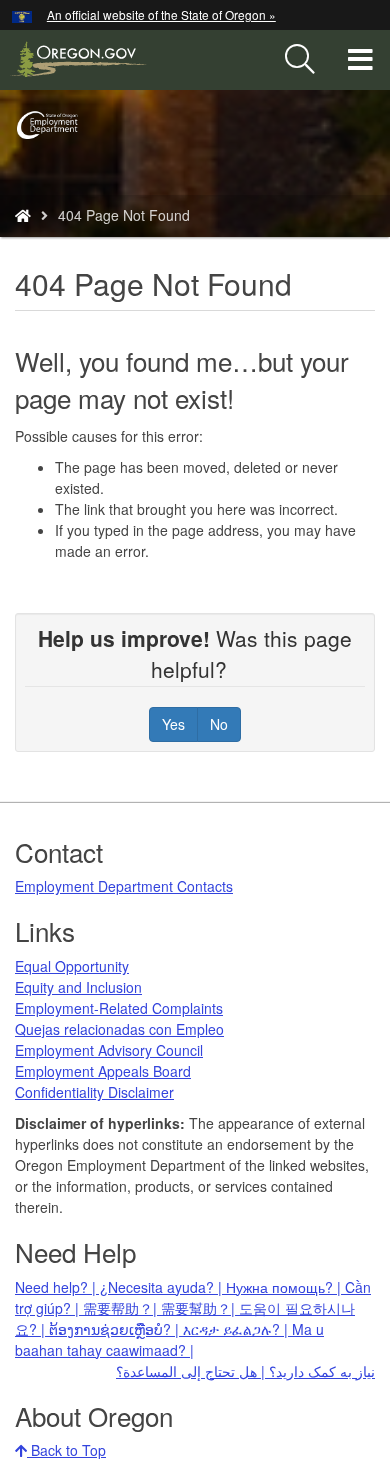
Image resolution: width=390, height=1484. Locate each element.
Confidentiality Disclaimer (94, 1092)
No (219, 724)
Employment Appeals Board (103, 1071)
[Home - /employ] (23, 215)
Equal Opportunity (72, 966)
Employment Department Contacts (124, 886)
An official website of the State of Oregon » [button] (161, 14)
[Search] (300, 60)
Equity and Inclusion (78, 987)
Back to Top (66, 1450)
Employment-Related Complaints (119, 1008)
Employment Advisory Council (109, 1050)
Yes (173, 724)
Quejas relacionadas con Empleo (119, 1029)
